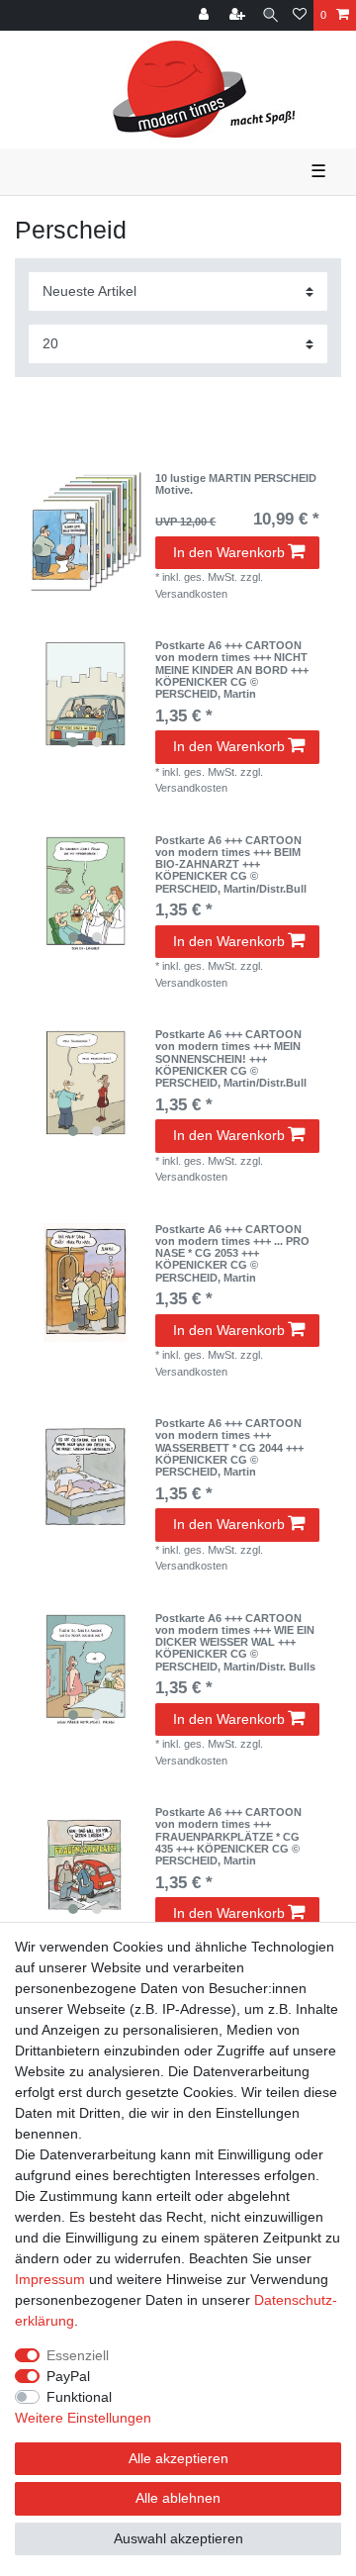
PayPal (68, 2376)
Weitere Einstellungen (83, 2418)
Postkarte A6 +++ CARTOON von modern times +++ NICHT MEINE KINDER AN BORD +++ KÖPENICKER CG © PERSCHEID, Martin (232, 669)
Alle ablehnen (178, 2498)
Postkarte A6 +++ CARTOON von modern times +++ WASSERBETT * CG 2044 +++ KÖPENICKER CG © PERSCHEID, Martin (229, 1447)
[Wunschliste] (300, 15)
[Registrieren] (239, 15)
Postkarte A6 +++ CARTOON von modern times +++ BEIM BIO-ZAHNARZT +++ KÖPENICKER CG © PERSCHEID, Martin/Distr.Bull (231, 864)
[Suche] (270, 15)
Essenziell (78, 2355)
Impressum (50, 2279)
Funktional (79, 2397)
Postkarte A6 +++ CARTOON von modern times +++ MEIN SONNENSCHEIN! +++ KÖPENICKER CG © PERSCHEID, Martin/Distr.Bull (231, 1058)
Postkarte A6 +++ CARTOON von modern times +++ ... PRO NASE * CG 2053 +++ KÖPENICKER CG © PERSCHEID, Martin (232, 1253)
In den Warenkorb (229, 552)
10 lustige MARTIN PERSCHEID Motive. (236, 484)
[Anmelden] (206, 15)
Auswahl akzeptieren (178, 2538)
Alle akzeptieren (178, 2458)
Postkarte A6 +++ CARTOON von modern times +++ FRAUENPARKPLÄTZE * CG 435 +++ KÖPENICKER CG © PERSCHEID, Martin (228, 1836)
